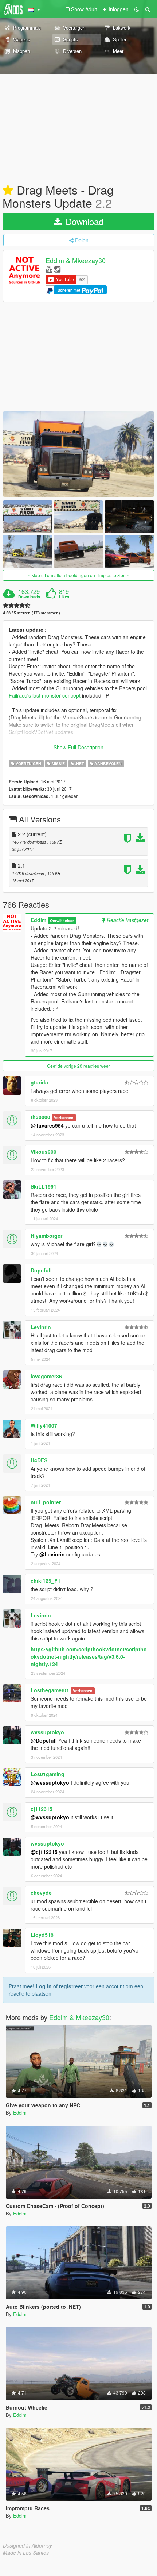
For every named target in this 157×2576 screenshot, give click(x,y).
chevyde (41, 1893)
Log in (44, 1986)
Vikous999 (44, 1152)
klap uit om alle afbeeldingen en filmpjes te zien (79, 575)
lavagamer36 (46, 1376)
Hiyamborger (46, 1236)
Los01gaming (48, 1774)
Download (83, 221)
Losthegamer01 (50, 1690)
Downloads (29, 597)
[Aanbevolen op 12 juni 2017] (8, 191)
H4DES (39, 1460)
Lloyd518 (42, 1935)
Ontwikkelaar (62, 920)
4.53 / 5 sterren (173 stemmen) (32, 613)
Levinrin (41, 1327)
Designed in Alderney (28, 2545)
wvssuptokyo (47, 1732)
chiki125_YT (46, 1581)
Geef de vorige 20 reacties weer (78, 1066)
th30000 (40, 1117)
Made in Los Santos (26, 2553)
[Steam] (57, 269)
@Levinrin (52, 1554)
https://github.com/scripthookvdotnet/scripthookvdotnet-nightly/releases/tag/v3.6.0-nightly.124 (89, 1656)
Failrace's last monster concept (45, 695)
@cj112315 (44, 1852)
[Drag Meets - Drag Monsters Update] (78, 454)
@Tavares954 (47, 1125)
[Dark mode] (137, 9)
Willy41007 (44, 1425)
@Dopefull (44, 1740)
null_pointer (46, 1502)
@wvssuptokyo (50, 1782)
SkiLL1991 (44, 1186)
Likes (64, 597)
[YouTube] (49, 269)
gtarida (39, 1082)
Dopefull (41, 1270)
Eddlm (38, 920)
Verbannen (64, 1118)
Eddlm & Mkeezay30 (76, 261)
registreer (71, 1986)
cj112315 (42, 1809)
